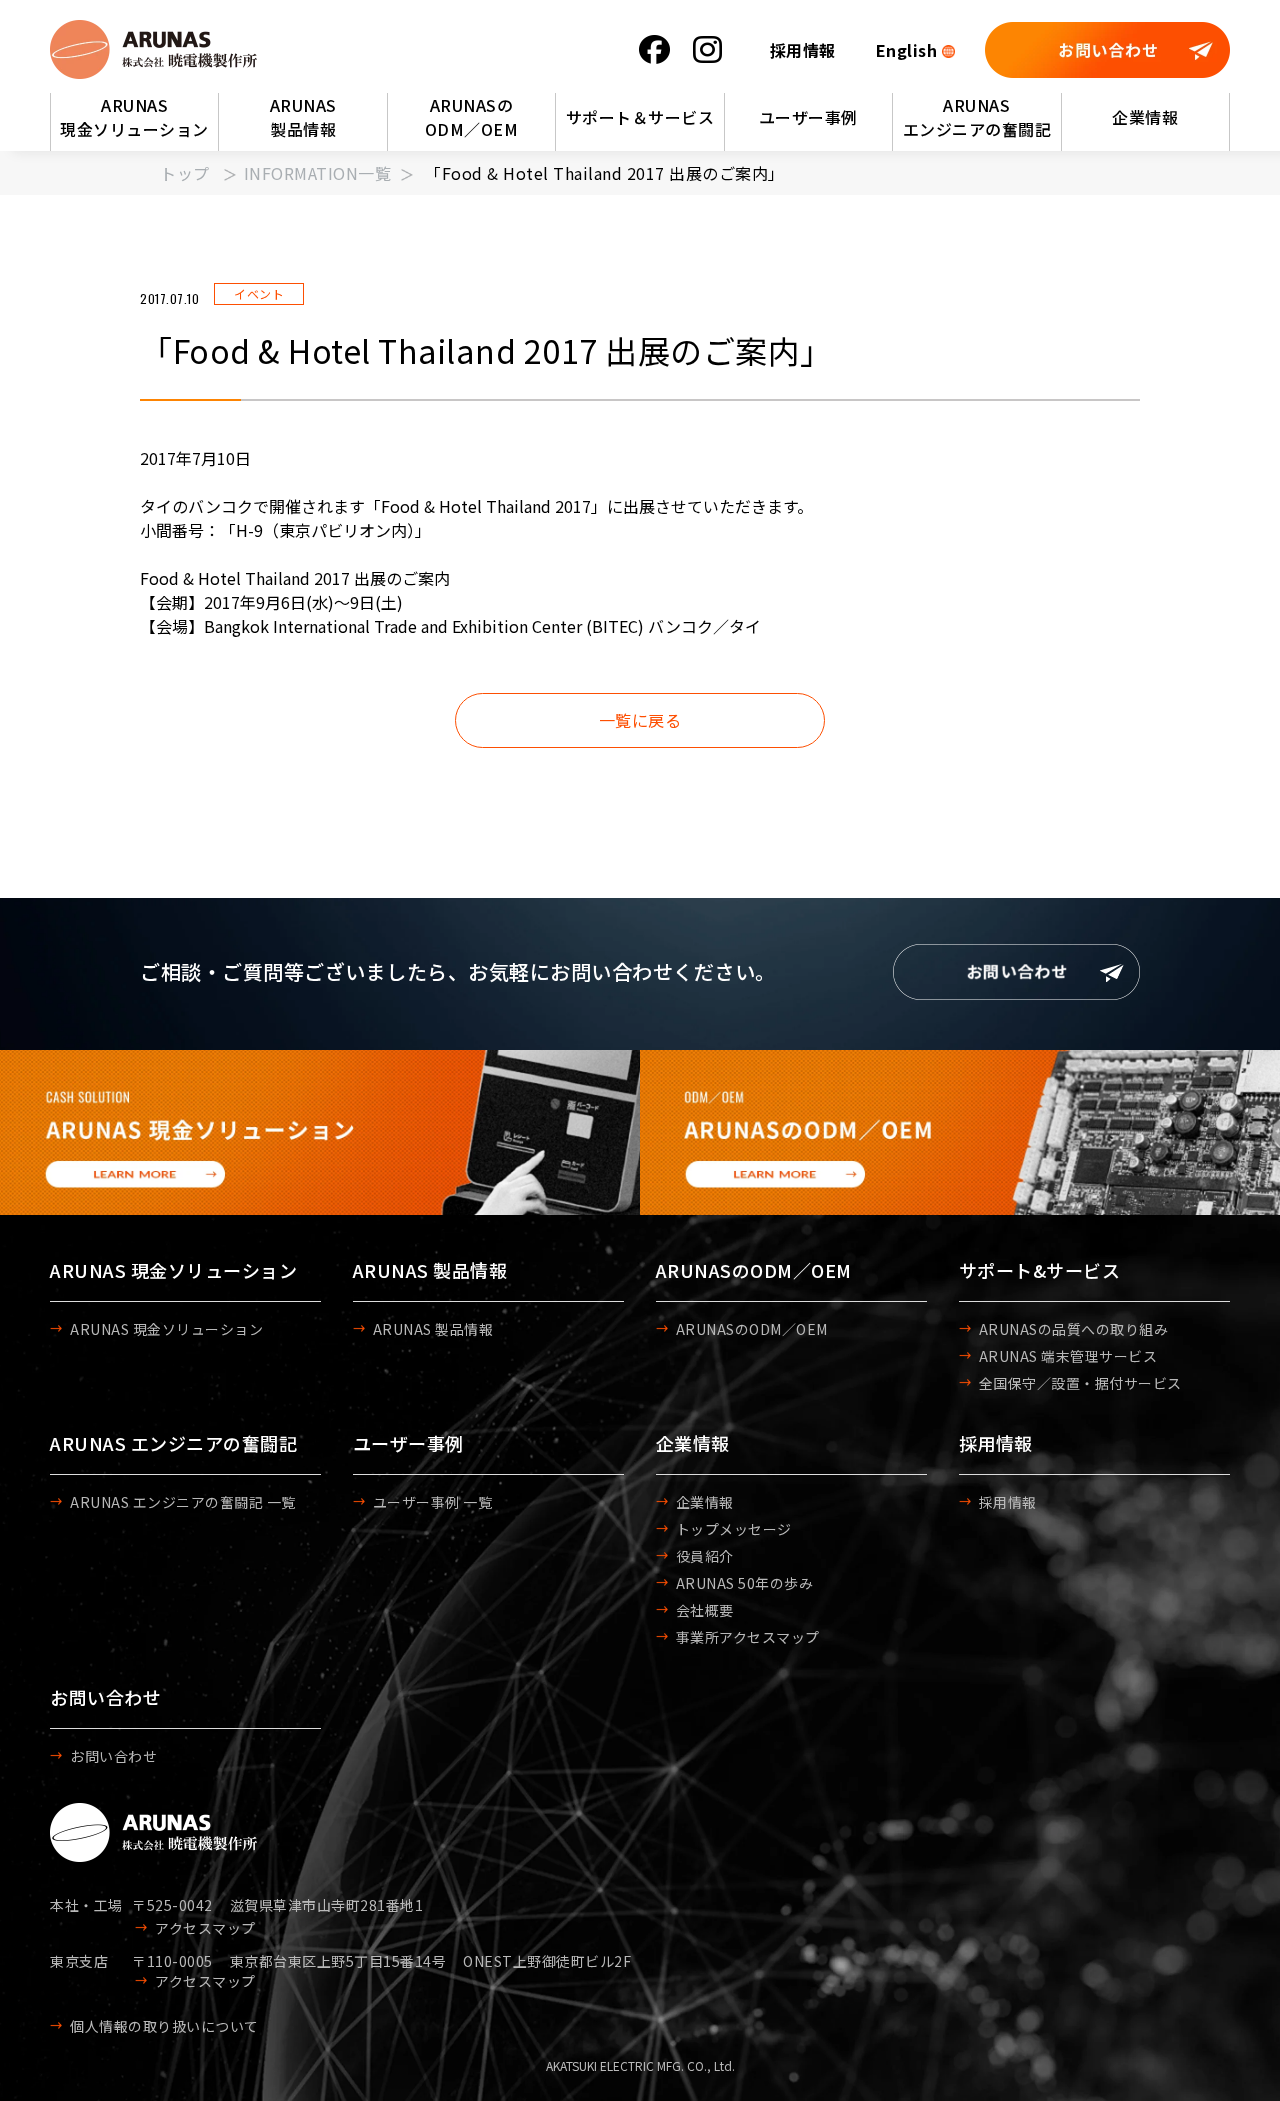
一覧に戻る (640, 720)
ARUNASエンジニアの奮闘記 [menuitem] (977, 117)
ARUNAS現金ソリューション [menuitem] (134, 117)
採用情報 (803, 50)
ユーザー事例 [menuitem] (808, 117)
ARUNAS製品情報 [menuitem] (303, 117)
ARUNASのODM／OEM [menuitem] (472, 117)
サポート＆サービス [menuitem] (640, 117)
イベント (259, 293)
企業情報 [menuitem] (1145, 117)
